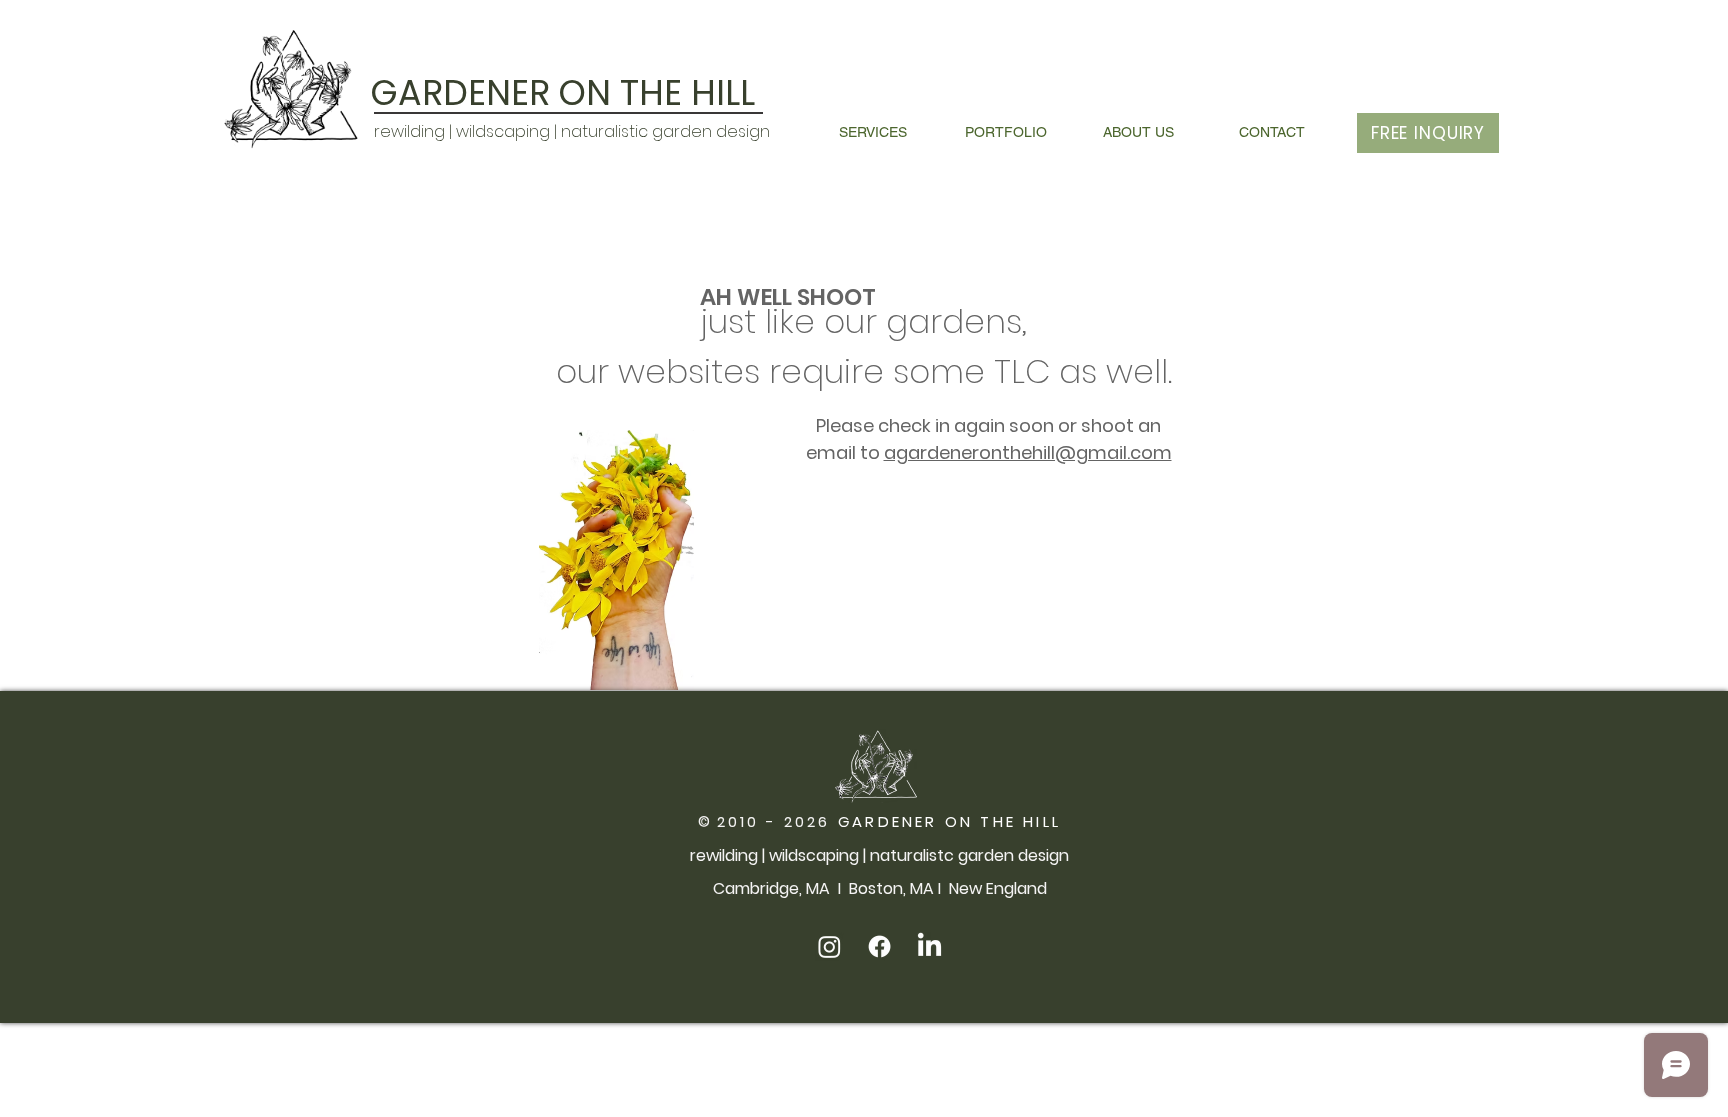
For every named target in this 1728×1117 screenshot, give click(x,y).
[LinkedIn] (929, 946)
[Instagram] (829, 946)
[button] (872, 132)
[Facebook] (879, 946)
